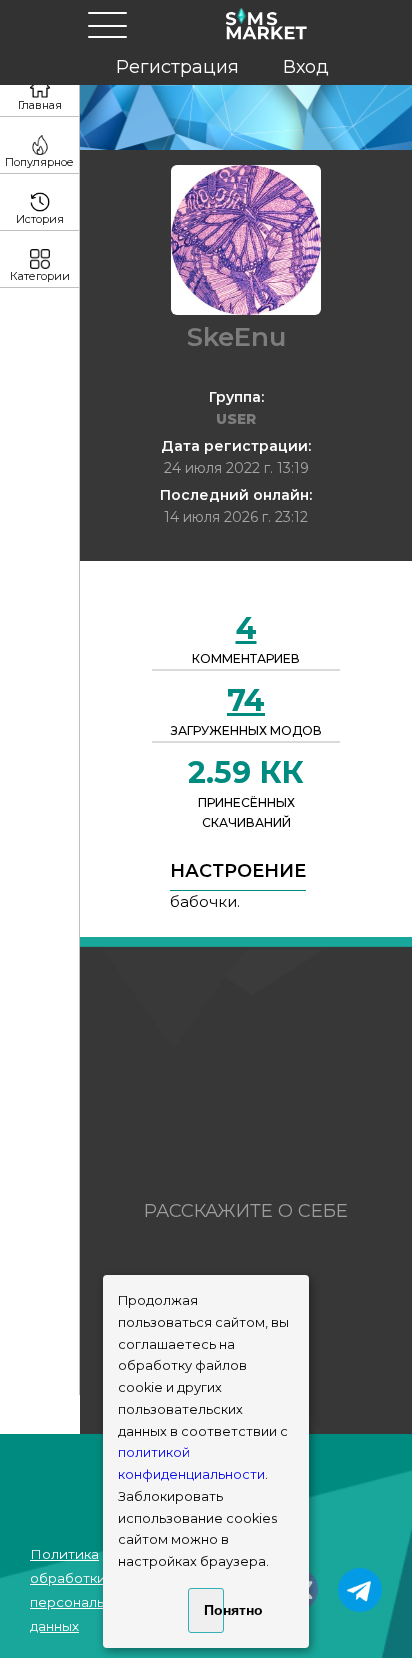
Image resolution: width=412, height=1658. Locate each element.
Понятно (213, 1610)
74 (246, 700)
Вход (306, 67)
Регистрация (177, 67)
